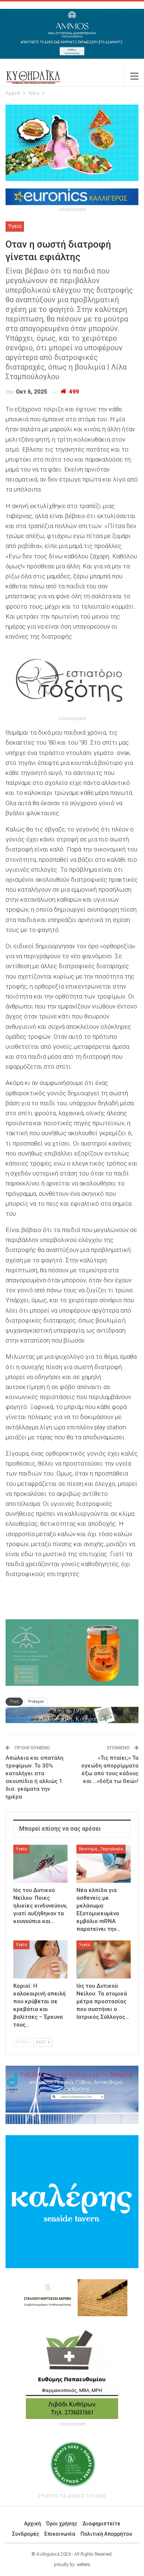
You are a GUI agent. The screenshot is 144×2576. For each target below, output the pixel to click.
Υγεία (15, 226)
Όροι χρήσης (62, 2524)
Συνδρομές (26, 2534)
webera (83, 2565)
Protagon (36, 1702)
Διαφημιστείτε (101, 2524)
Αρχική (32, 2524)
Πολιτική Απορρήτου (106, 2534)
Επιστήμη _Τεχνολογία (101, 1849)
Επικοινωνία (60, 2534)
